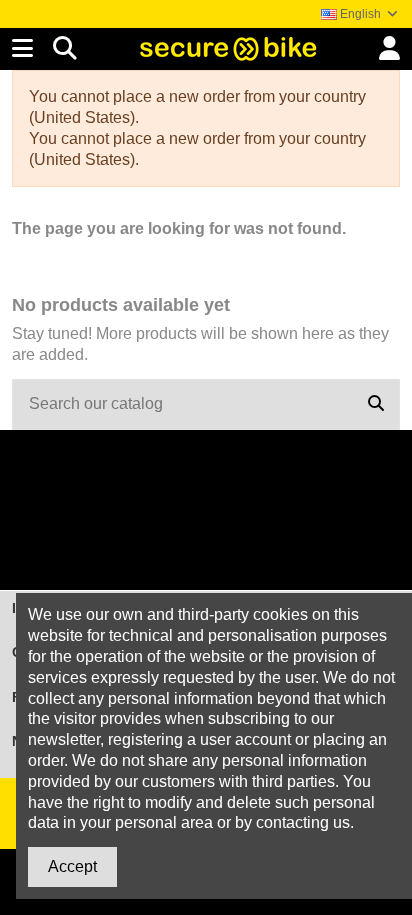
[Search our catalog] (376, 405)
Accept (72, 866)
